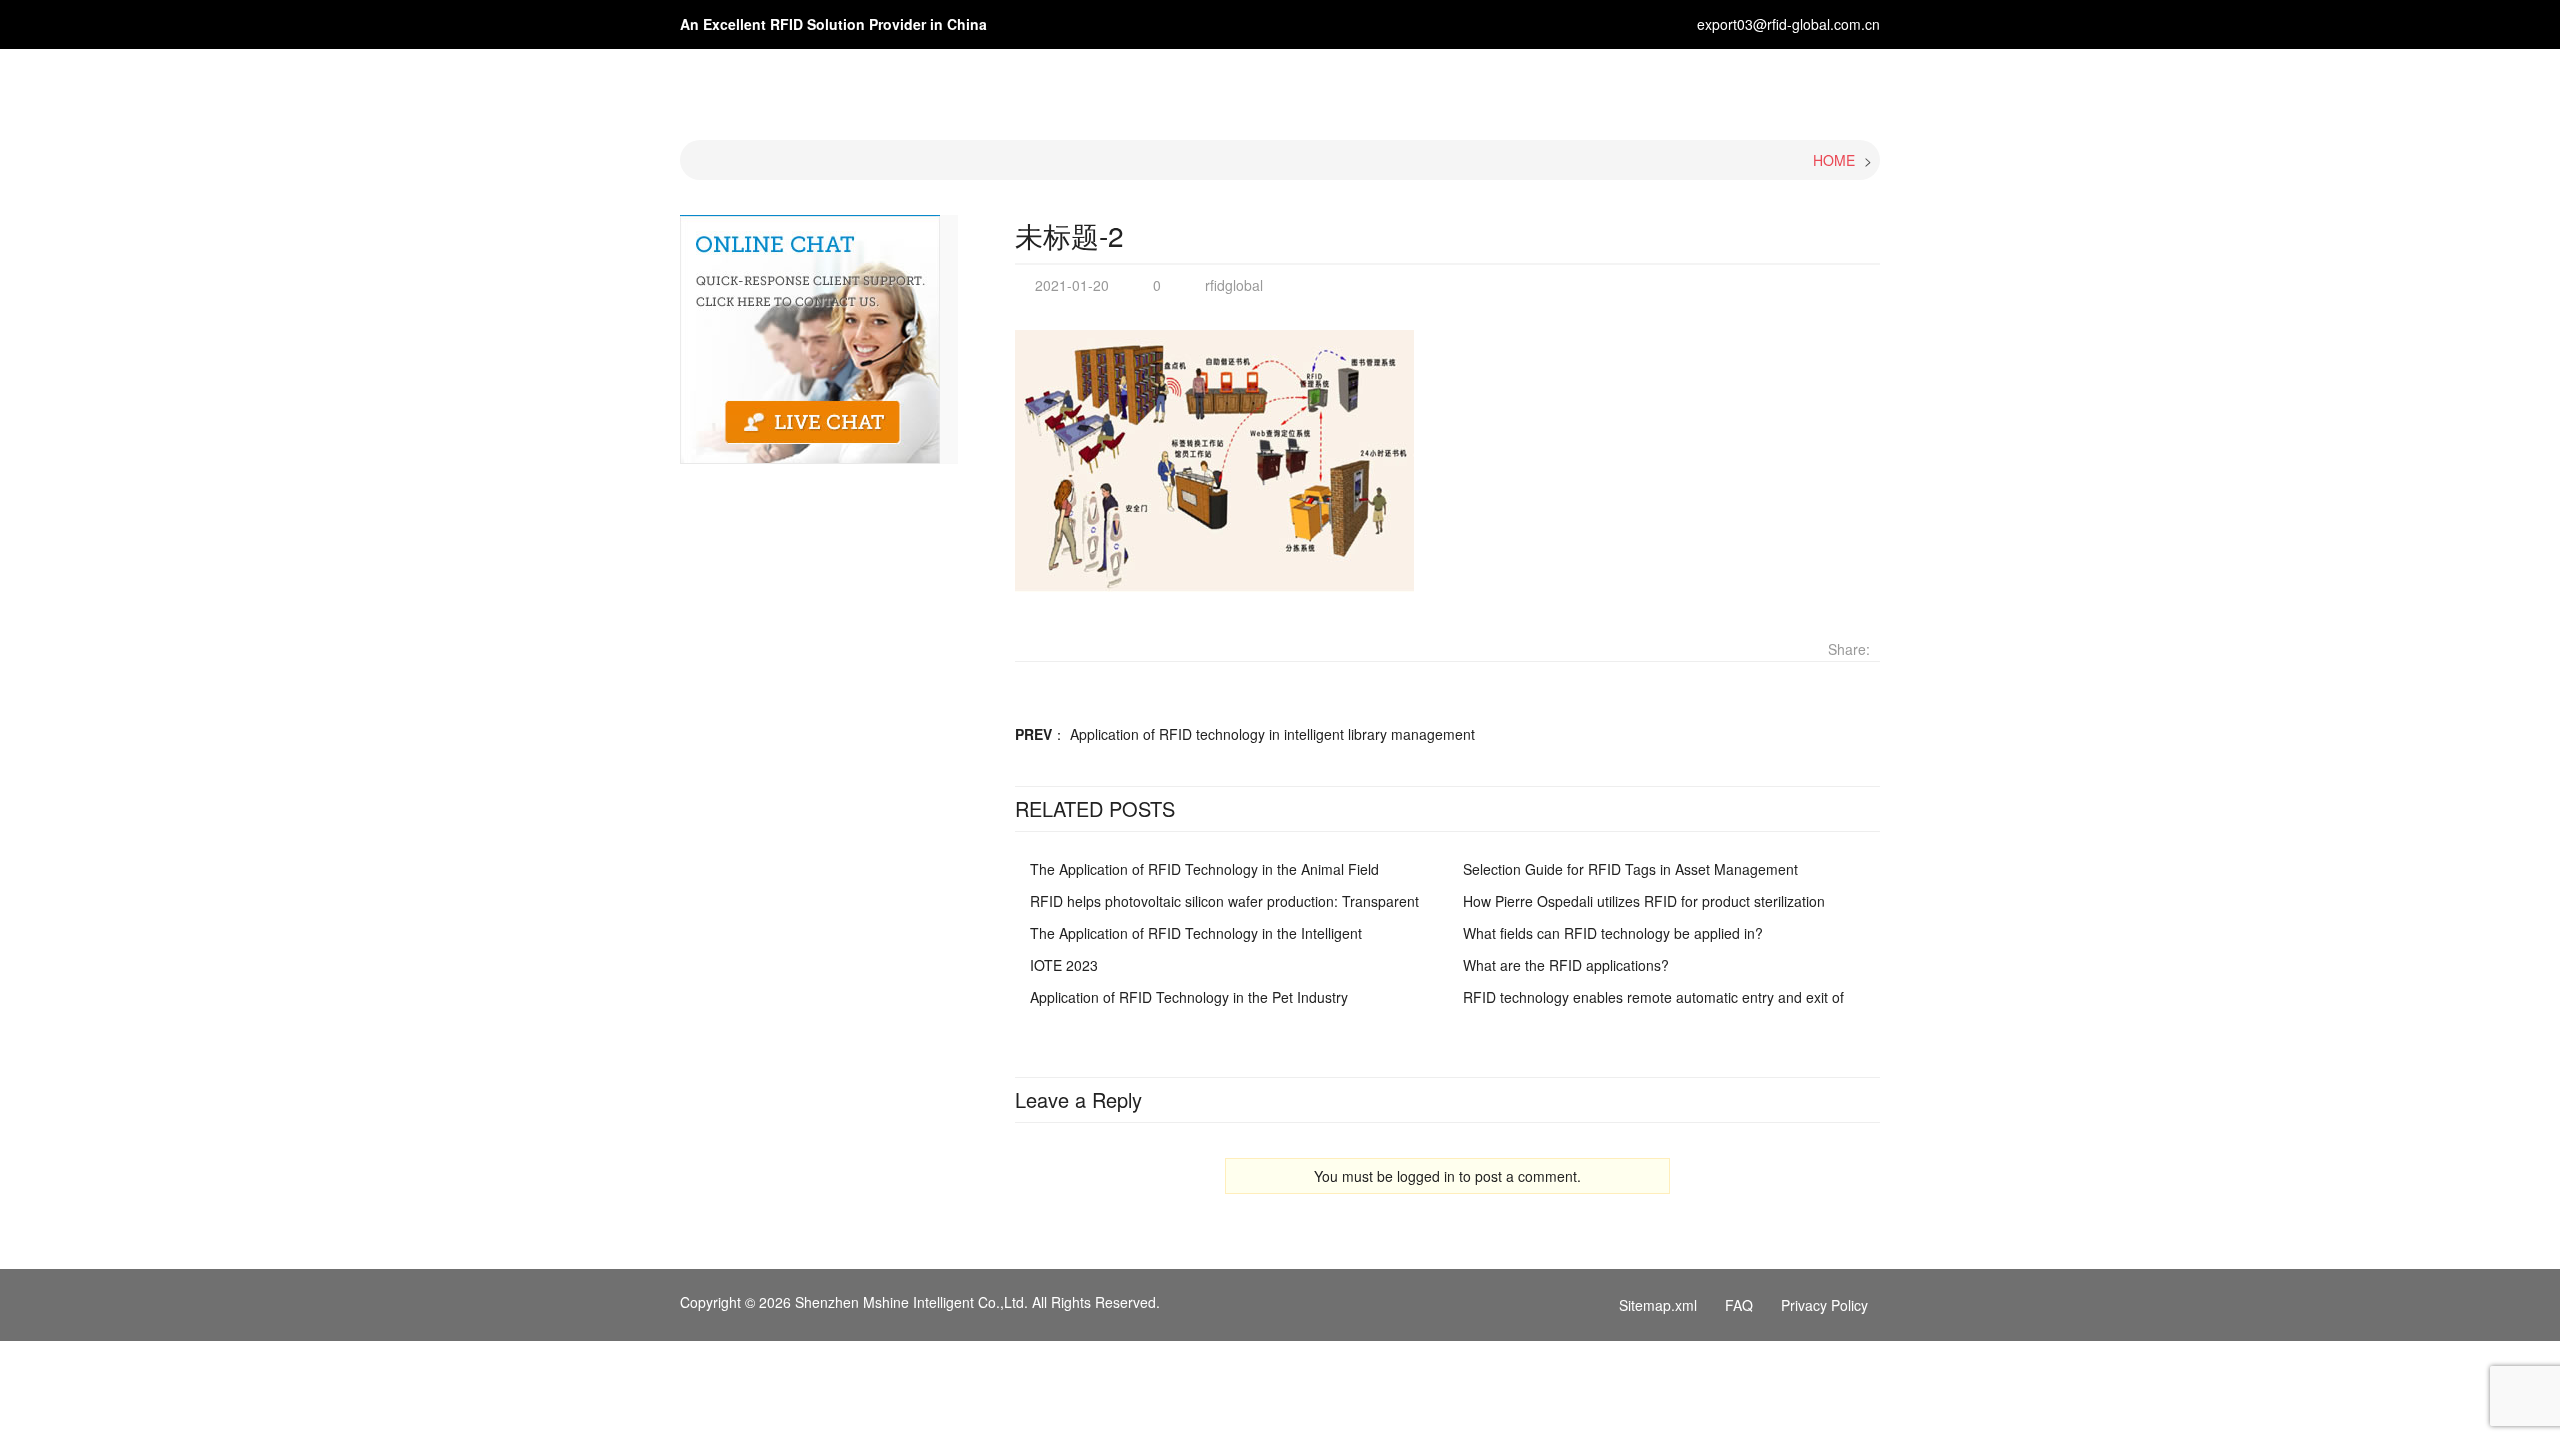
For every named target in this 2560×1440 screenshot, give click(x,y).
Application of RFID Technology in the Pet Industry (1189, 997)
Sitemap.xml (1658, 1305)
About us (1332, 87)
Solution (1526, 87)
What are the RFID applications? (1566, 965)
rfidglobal (1234, 285)
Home (1245, 87)
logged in (1426, 1176)
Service (1682, 87)
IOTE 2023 (1064, 965)
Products (1430, 87)
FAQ (1739, 1305)
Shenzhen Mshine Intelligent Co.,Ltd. (911, 1302)
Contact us (1783, 87)
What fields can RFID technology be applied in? (1613, 933)
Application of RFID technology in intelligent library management (1272, 734)
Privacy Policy (1824, 1305)
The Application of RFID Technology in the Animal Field (1204, 869)
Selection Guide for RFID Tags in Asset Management (1630, 869)
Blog (1604, 87)
